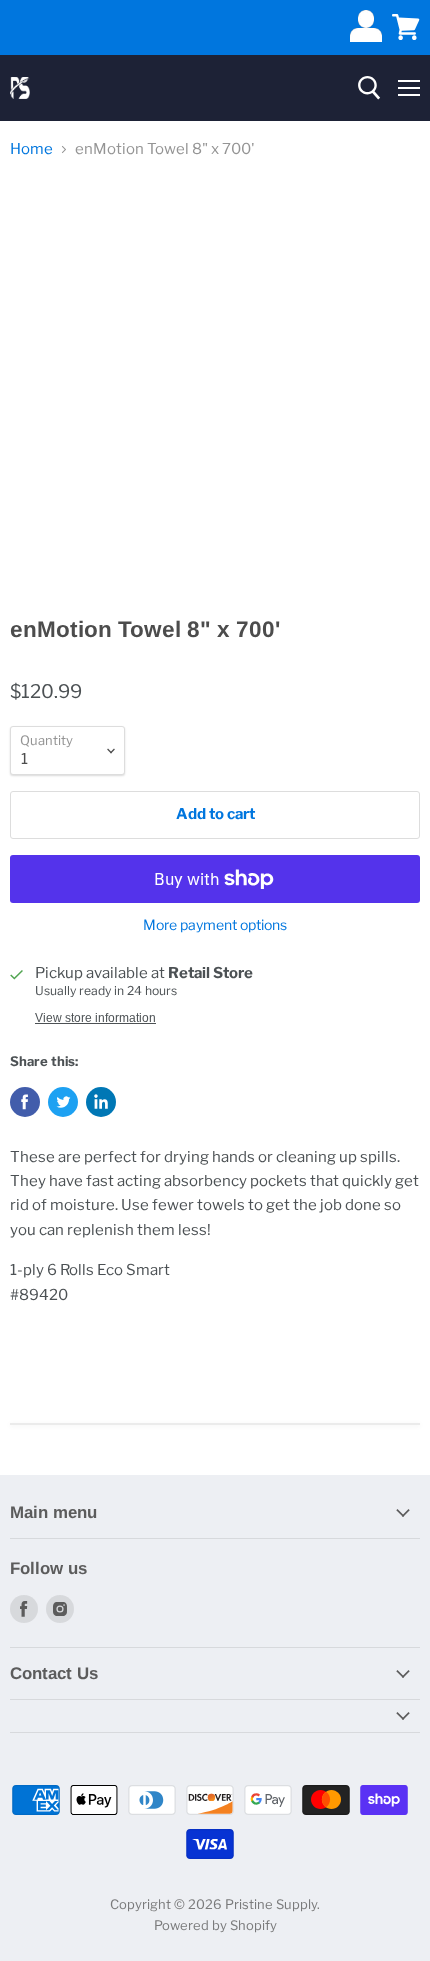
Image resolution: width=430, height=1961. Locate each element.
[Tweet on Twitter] (63, 1102)
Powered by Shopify (215, 1925)
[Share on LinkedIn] (101, 1102)
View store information (95, 1018)
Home (31, 149)
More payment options (215, 925)
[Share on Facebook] (25, 1102)
